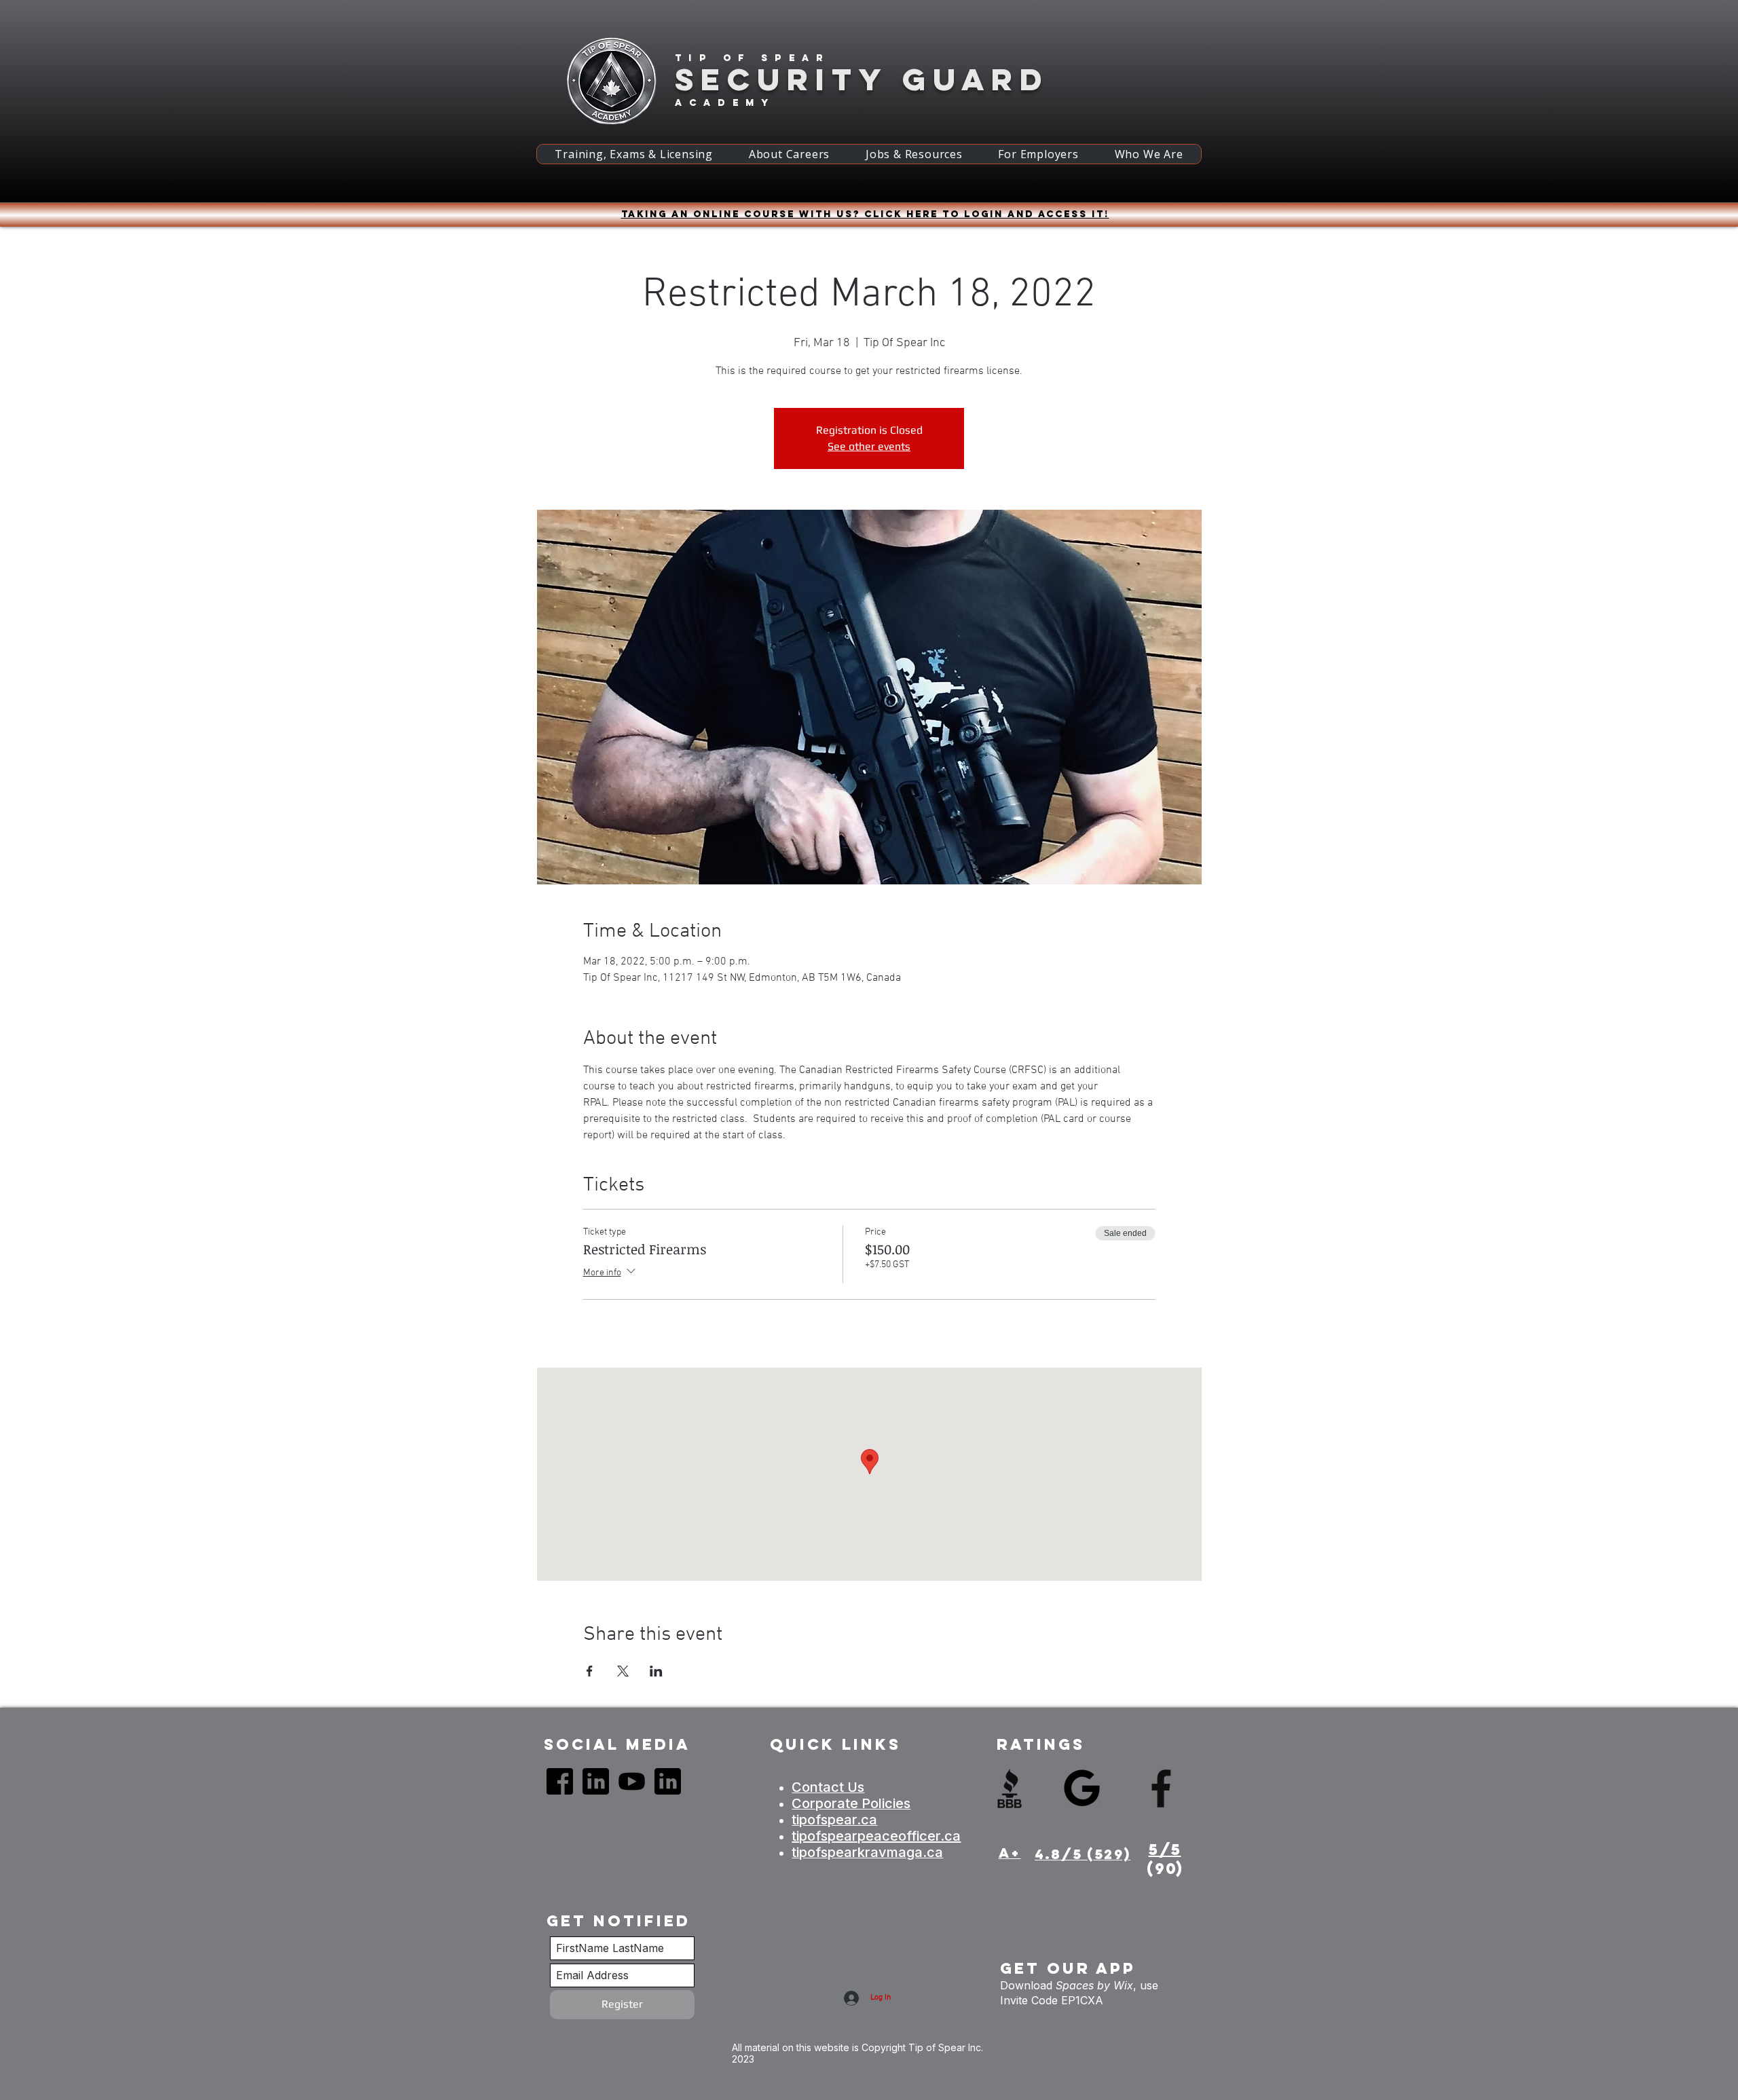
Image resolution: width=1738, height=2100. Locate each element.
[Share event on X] (623, 1671)
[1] (560, 1781)
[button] (634, 154)
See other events (869, 446)
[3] (632, 1781)
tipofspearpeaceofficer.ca (876, 1836)
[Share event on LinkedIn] (656, 1671)
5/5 (1165, 1850)
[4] (596, 1781)
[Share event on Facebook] (590, 1671)
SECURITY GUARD (862, 79)
